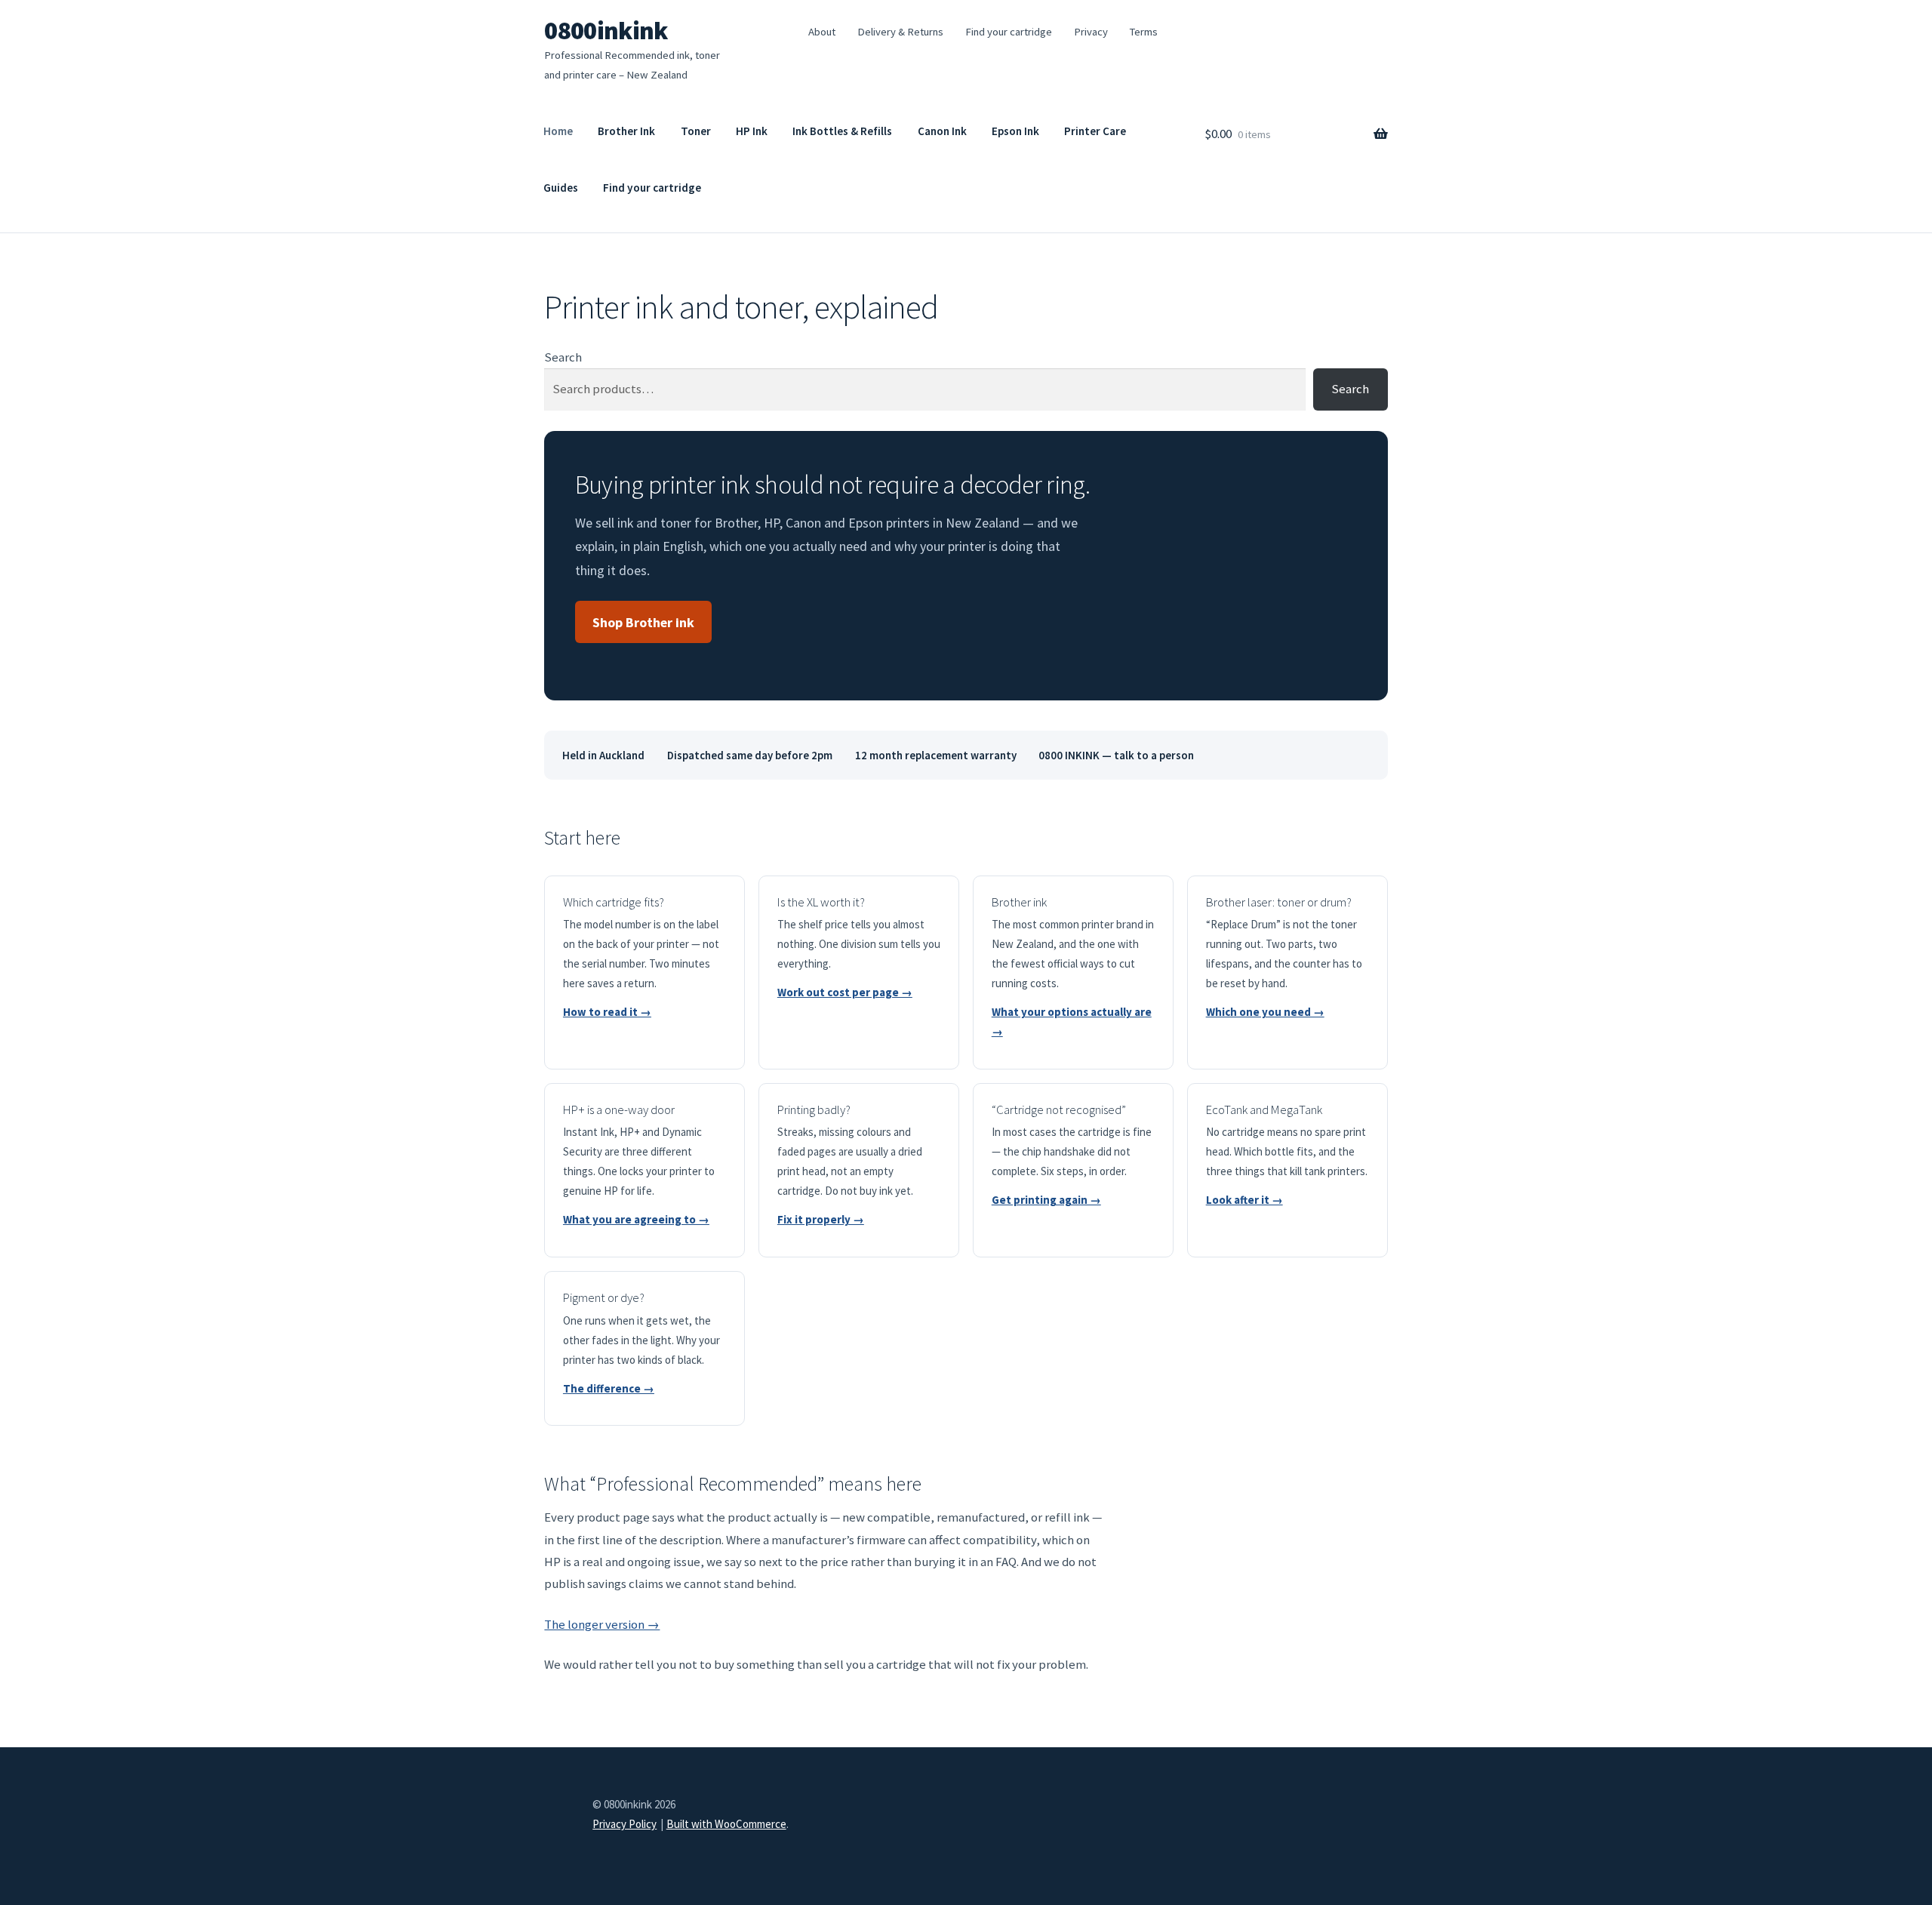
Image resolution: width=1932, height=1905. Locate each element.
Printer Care (1095, 131)
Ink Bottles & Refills (842, 131)
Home (558, 131)
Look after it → (1244, 1200)
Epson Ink (1015, 131)
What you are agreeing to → (636, 1219)
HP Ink (752, 131)
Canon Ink (942, 131)
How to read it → (607, 1012)
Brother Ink (626, 131)
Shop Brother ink (643, 622)
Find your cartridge (1009, 32)
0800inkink (606, 30)
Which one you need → (1265, 1012)
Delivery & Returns (900, 32)
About (822, 32)
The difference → (609, 1388)
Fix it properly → (821, 1219)
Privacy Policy (625, 1824)
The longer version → (602, 1624)
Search (563, 357)
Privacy (1091, 32)
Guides (561, 188)
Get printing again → (1046, 1200)
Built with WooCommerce (726, 1824)
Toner (696, 131)
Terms (1143, 32)
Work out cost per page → (845, 992)
